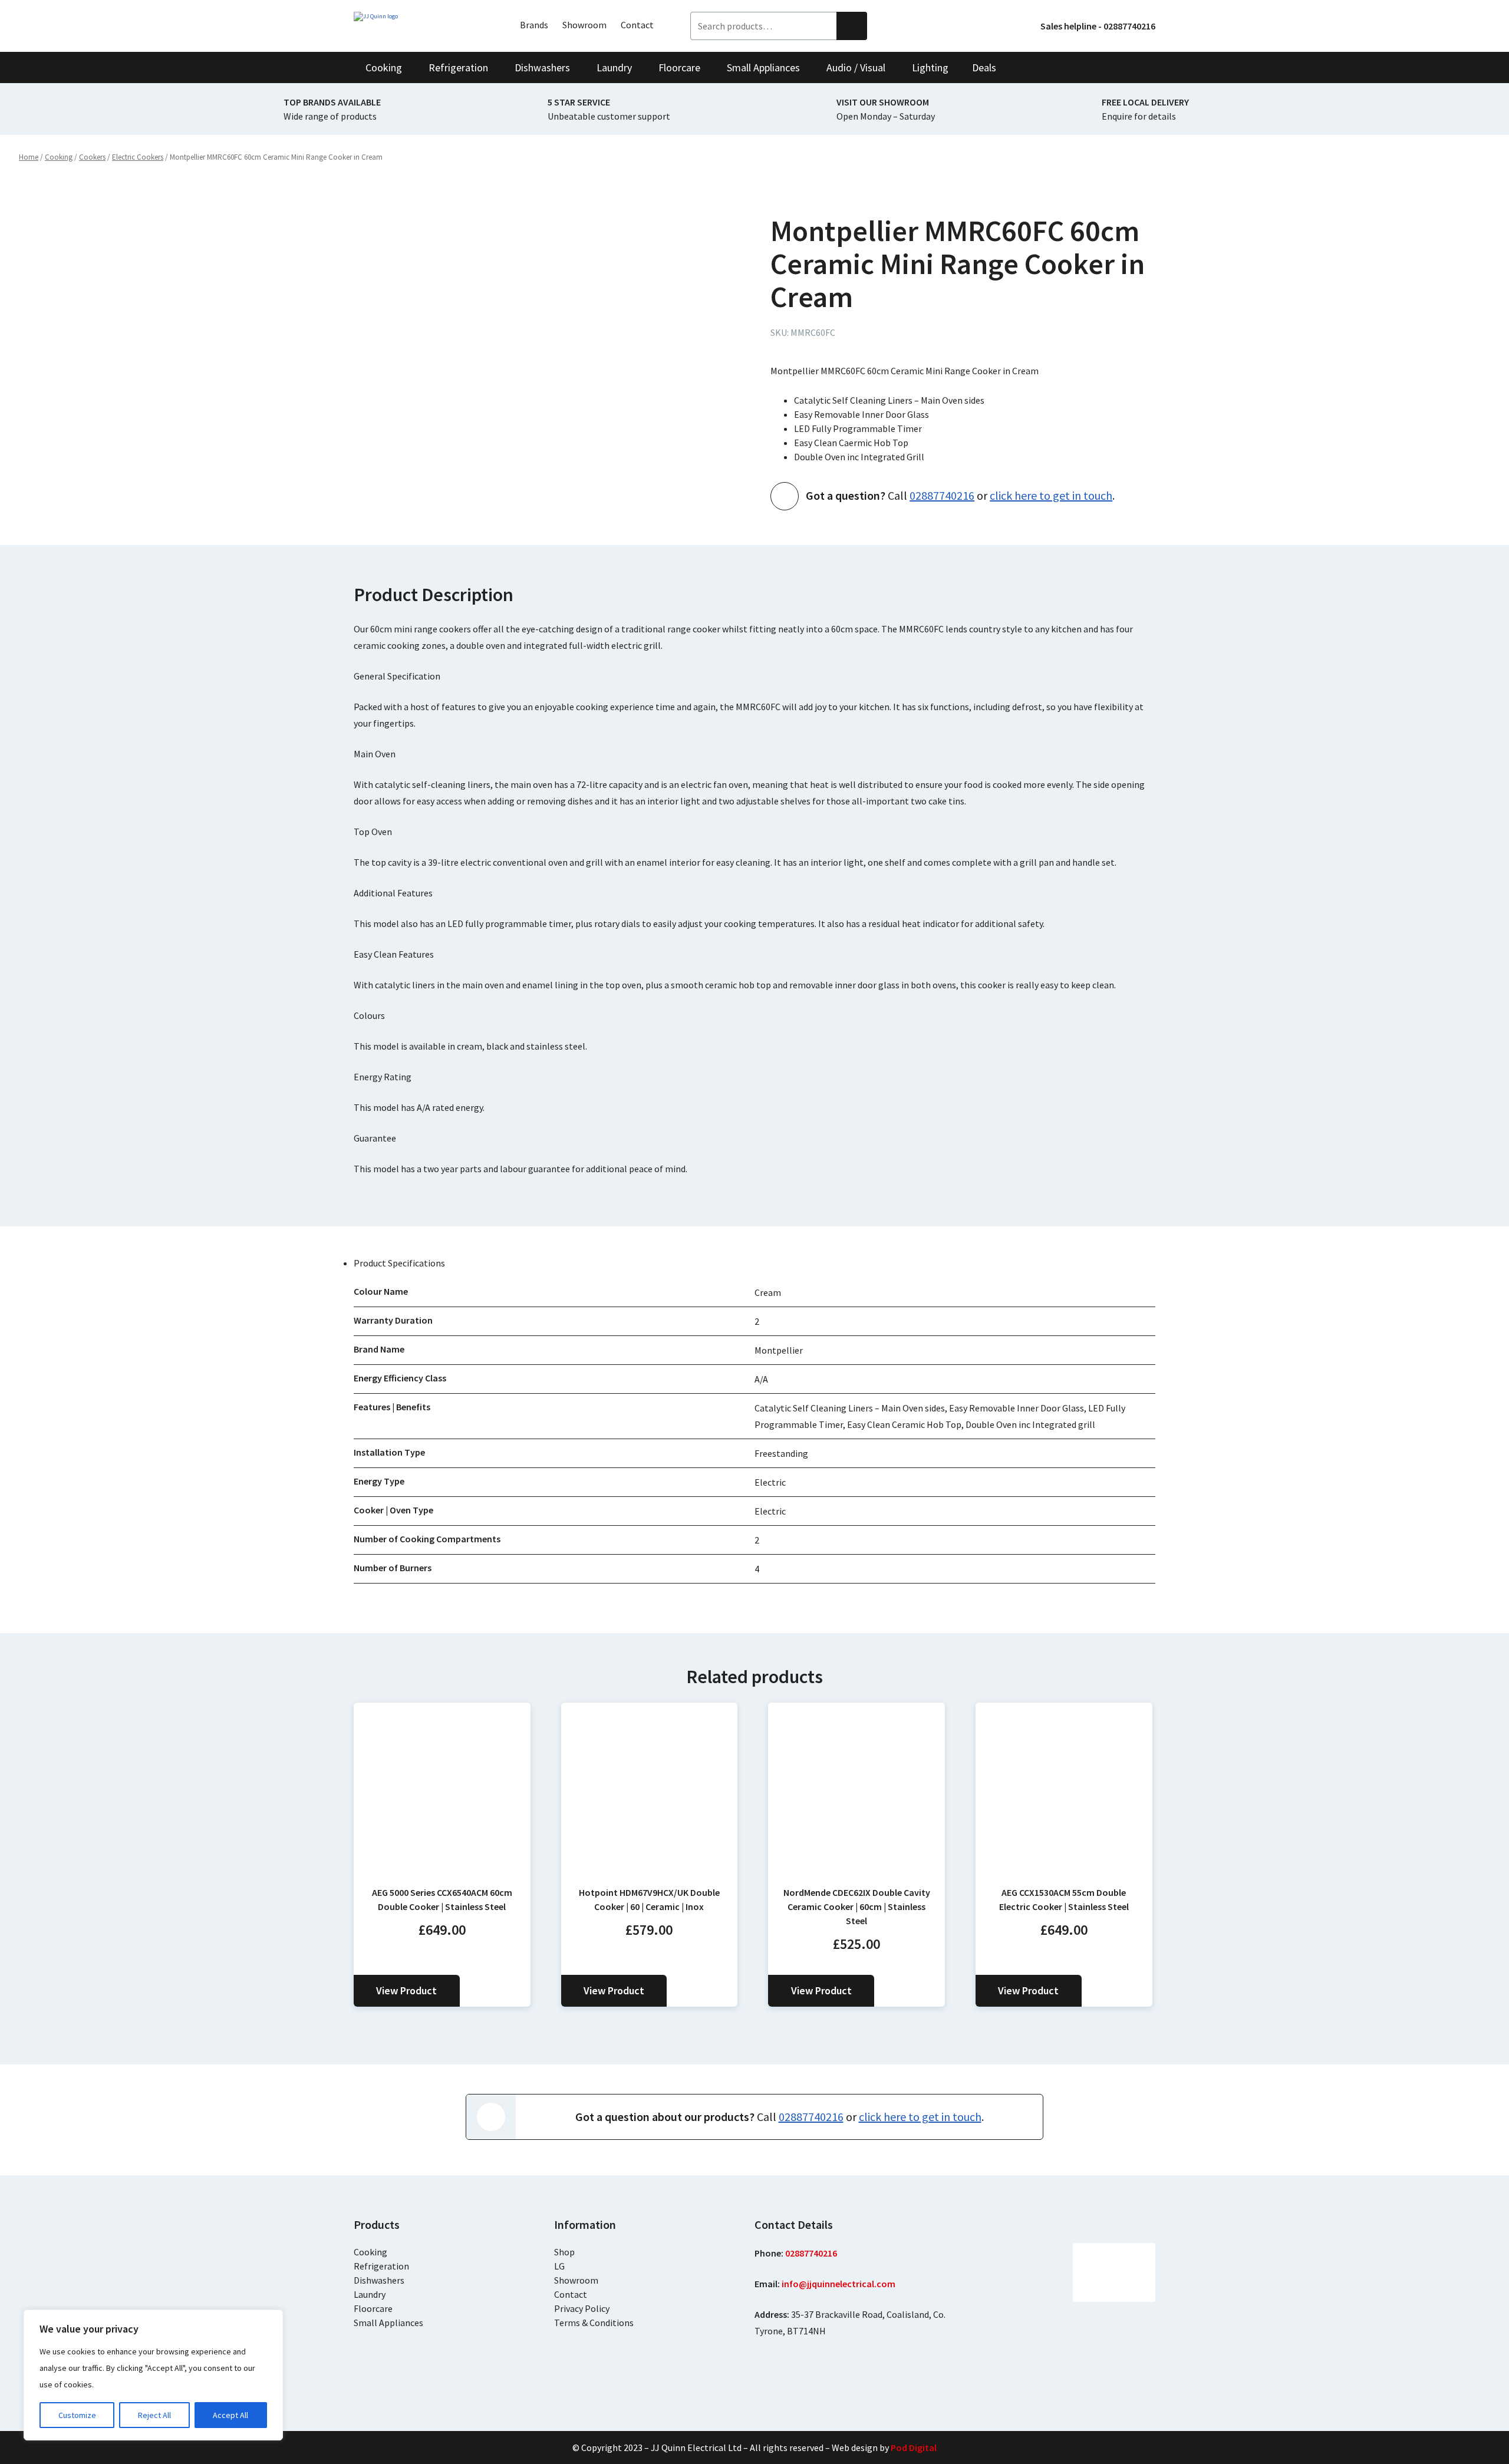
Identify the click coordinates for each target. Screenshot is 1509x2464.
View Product (406, 1990)
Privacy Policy (582, 2308)
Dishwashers (379, 2280)
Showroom (584, 25)
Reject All (154, 2415)
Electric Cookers (138, 157)
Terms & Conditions (594, 2323)
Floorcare (373, 2308)
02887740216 (942, 495)
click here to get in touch (1051, 495)
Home (29, 157)
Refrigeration (381, 2266)
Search (852, 26)
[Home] (419, 17)
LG (559, 2266)
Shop (564, 2252)
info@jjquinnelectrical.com (838, 2284)
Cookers (92, 157)
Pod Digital (914, 2447)
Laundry (370, 2294)
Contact (637, 25)
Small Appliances (388, 2323)
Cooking (59, 157)
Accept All (230, 2415)
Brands (534, 25)
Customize (77, 2415)
